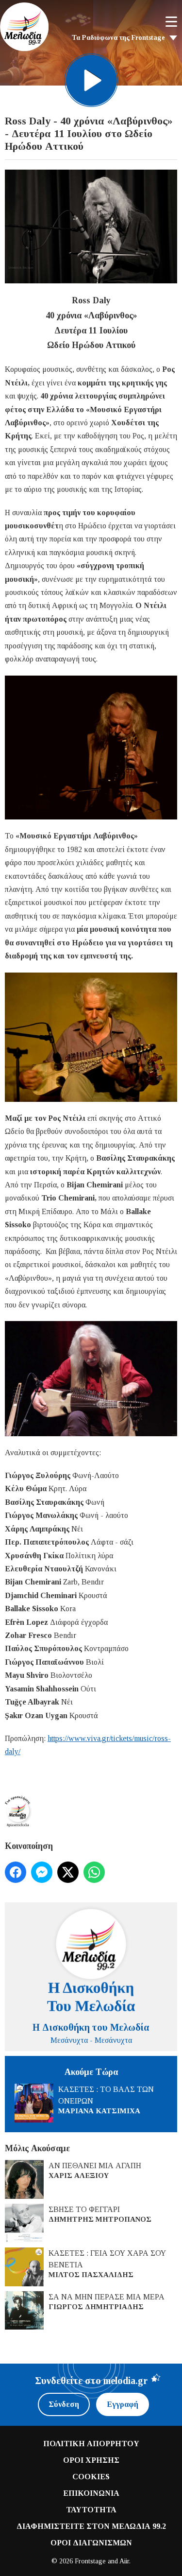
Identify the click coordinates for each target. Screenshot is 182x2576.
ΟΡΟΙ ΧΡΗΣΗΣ (91, 2460)
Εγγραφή (123, 2404)
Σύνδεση (64, 2404)
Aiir (124, 2561)
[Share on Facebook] (16, 1872)
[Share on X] (68, 1872)
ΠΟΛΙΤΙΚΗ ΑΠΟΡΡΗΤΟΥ (91, 2444)
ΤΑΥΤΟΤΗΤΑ (91, 2510)
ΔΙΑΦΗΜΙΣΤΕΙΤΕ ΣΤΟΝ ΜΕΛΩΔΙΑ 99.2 (91, 2526)
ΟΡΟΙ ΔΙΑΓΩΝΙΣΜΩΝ (91, 2543)
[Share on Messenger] (42, 1872)
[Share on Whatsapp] (94, 1872)
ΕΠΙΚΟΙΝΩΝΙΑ (91, 2493)
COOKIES (91, 2477)
